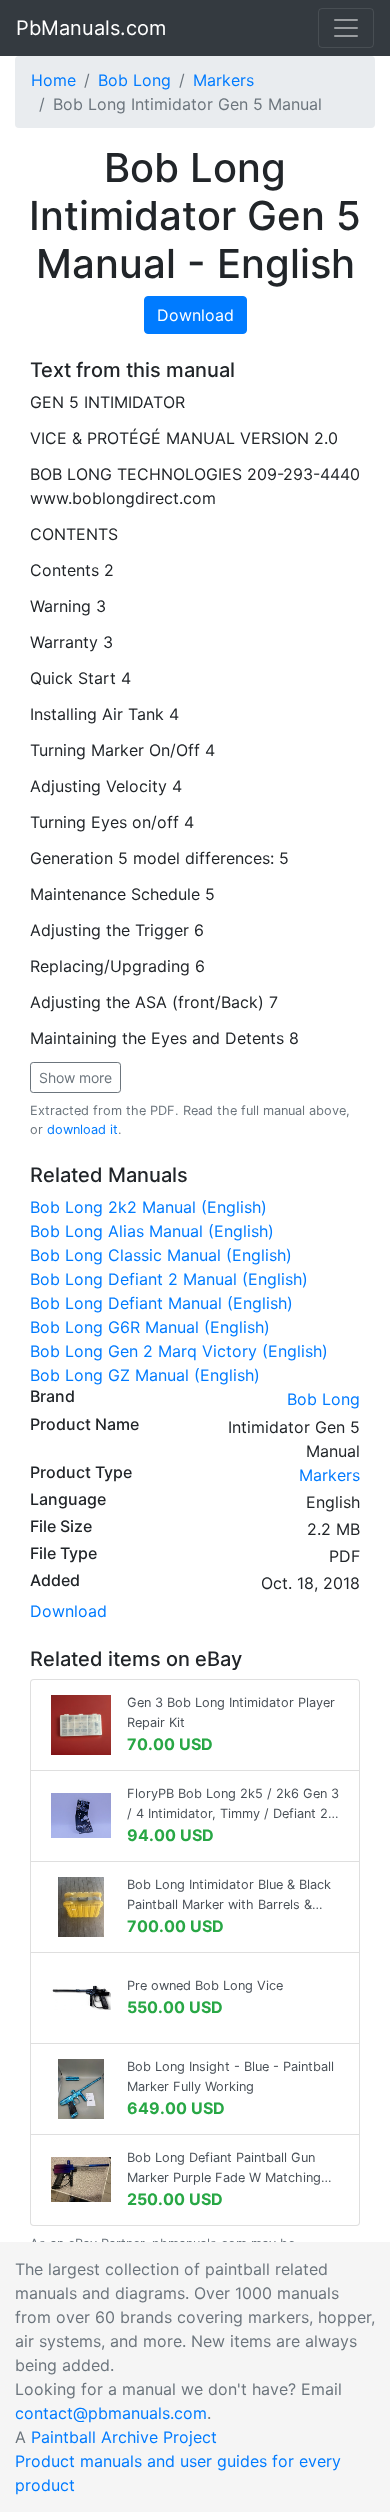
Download (195, 315)
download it (82, 1129)
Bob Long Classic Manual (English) (161, 1255)
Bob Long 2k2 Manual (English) (148, 1207)
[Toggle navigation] (346, 28)
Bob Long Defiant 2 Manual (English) (169, 1279)
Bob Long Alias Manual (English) (152, 1231)
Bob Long (134, 80)
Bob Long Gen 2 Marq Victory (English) (179, 1351)
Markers (223, 80)
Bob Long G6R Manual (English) (150, 1327)
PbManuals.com (91, 28)
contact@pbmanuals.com (111, 2413)
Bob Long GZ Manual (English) (145, 1375)
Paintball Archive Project (124, 2437)
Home (53, 80)
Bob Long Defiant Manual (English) (161, 1303)
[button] (75, 1077)
